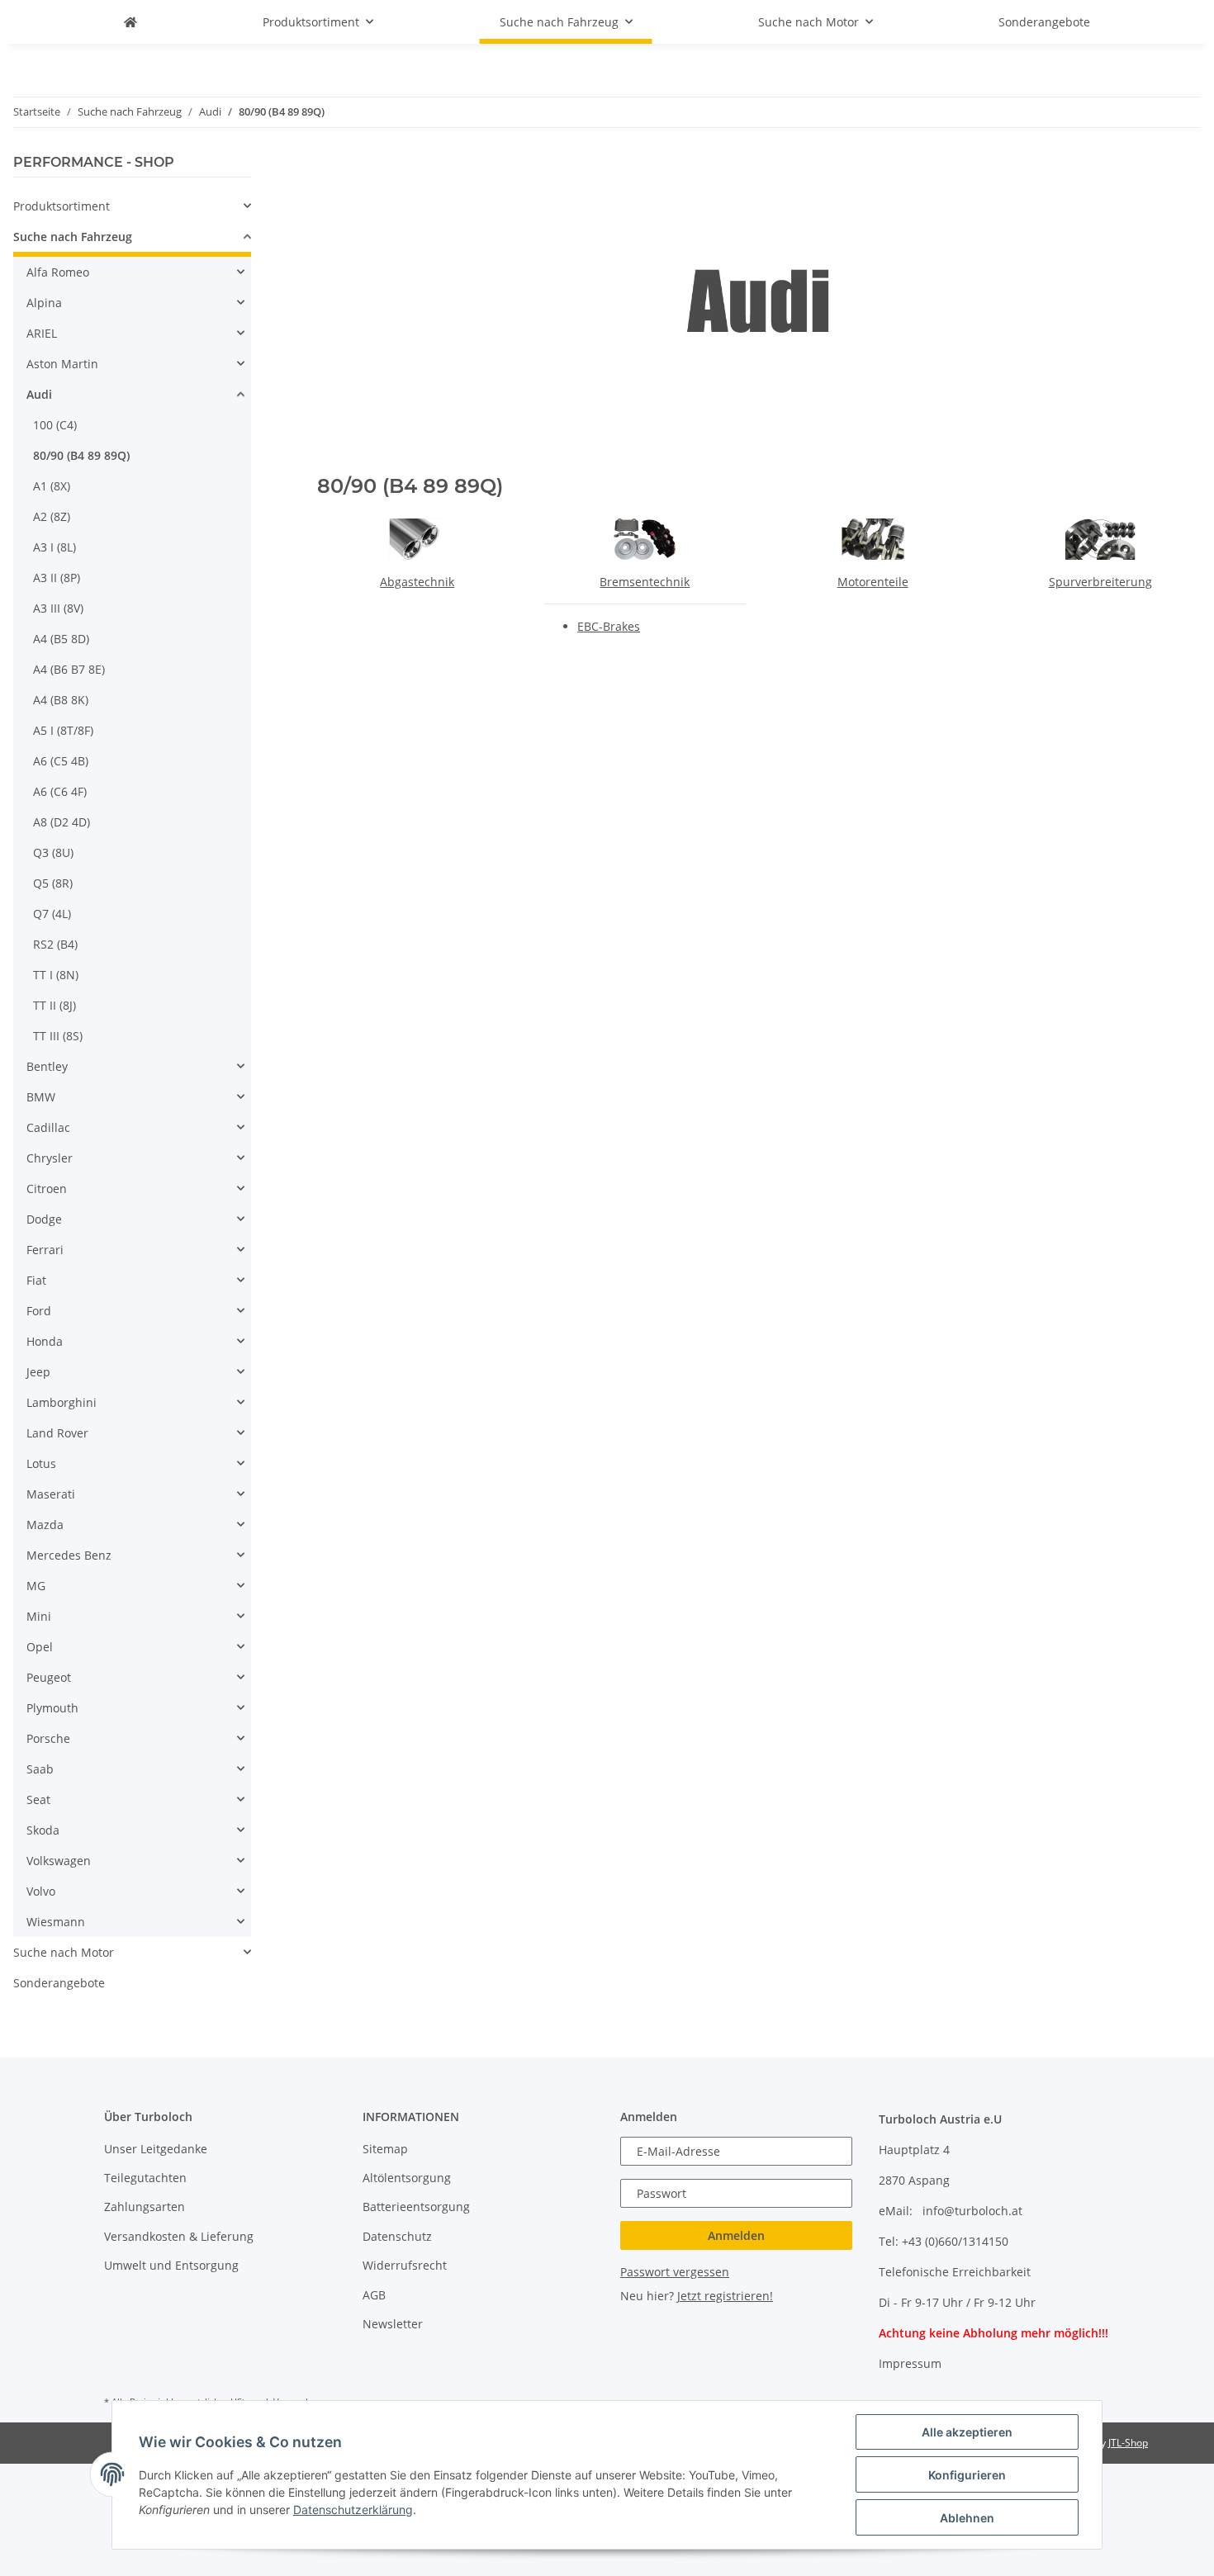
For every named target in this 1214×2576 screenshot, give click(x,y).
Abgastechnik (417, 582)
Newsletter (393, 2324)
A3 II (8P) (57, 578)
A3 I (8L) (55, 547)
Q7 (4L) (52, 914)
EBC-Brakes (609, 626)
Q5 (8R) (53, 883)
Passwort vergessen (675, 2272)
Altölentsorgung (407, 2178)
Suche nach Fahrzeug (73, 237)
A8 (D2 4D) (62, 822)
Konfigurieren (967, 2475)
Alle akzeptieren (967, 2432)
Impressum (910, 2363)
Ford (39, 1311)
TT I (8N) (56, 975)
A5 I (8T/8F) (63, 730)
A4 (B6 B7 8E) (69, 669)
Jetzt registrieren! (725, 2296)
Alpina (44, 303)
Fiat (36, 1280)
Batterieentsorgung (416, 2207)
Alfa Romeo (58, 272)
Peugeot (49, 1677)
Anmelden (736, 2235)
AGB (374, 2295)
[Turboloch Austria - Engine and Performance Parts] (130, 22)
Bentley (47, 1066)
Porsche (48, 1738)
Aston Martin (62, 364)
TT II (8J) (55, 1005)
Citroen (47, 1189)
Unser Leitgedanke (156, 2149)
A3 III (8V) (58, 608)
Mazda (45, 1525)
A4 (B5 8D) (61, 639)
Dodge (44, 1219)
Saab (40, 1769)
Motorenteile (873, 582)
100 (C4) (55, 425)
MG (36, 1586)
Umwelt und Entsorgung (171, 2265)
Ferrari (45, 1250)
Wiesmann (56, 1922)
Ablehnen (967, 2518)
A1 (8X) (52, 486)
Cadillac (48, 1127)
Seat (38, 1799)
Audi (39, 394)
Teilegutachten (145, 2178)
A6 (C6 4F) (60, 791)
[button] (132, 206)
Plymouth (52, 1708)
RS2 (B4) (55, 944)
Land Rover (57, 1433)
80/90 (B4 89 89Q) (81, 455)
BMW (41, 1097)
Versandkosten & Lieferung (179, 2236)
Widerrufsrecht (405, 2265)
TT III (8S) (58, 1036)
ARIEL (42, 333)
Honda (45, 1341)
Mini (39, 1616)
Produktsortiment (62, 206)
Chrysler (50, 1158)
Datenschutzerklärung (353, 2510)
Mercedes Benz (69, 1555)
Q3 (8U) (53, 852)
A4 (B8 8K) (61, 700)
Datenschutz (397, 2236)
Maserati (51, 1494)
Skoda (43, 1830)
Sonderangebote (59, 1983)
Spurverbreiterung (1100, 582)
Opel (40, 1647)
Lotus (41, 1463)
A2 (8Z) (52, 516)
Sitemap (385, 2149)
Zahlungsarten (145, 2207)
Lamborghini (62, 1402)
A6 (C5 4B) (61, 761)
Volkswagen (59, 1861)
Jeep (38, 1372)
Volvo (41, 1891)
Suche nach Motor (64, 1952)
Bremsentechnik (645, 582)
